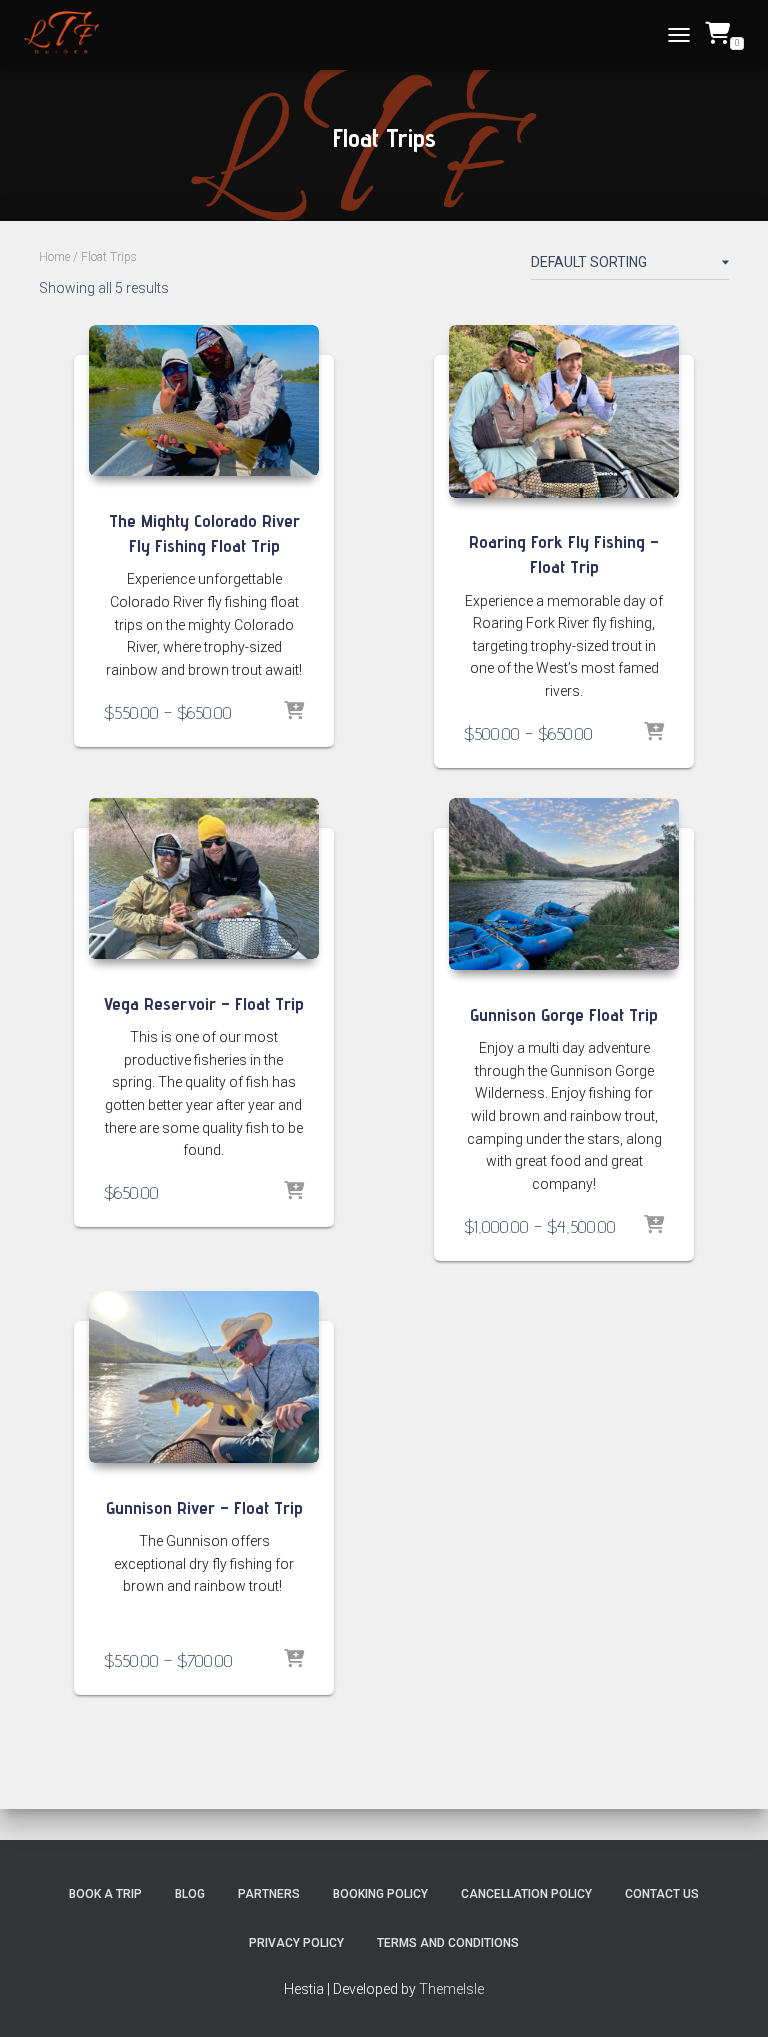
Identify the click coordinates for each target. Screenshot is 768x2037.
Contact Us (662, 1894)
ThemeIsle (451, 1989)
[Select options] (294, 712)
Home (54, 257)
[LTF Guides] (69, 35)
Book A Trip (105, 1894)
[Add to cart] (294, 1192)
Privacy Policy (296, 1943)
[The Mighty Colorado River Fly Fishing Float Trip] (204, 400)
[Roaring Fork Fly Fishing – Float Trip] (564, 411)
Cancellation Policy (526, 1894)
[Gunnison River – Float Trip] (204, 1377)
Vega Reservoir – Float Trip (204, 1003)
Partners (269, 1894)
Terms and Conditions (448, 1943)
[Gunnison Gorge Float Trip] (564, 884)
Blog (190, 1894)
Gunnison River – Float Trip (204, 1507)
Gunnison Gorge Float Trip (564, 1014)
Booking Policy (380, 1894)
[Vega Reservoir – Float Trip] (204, 878)
